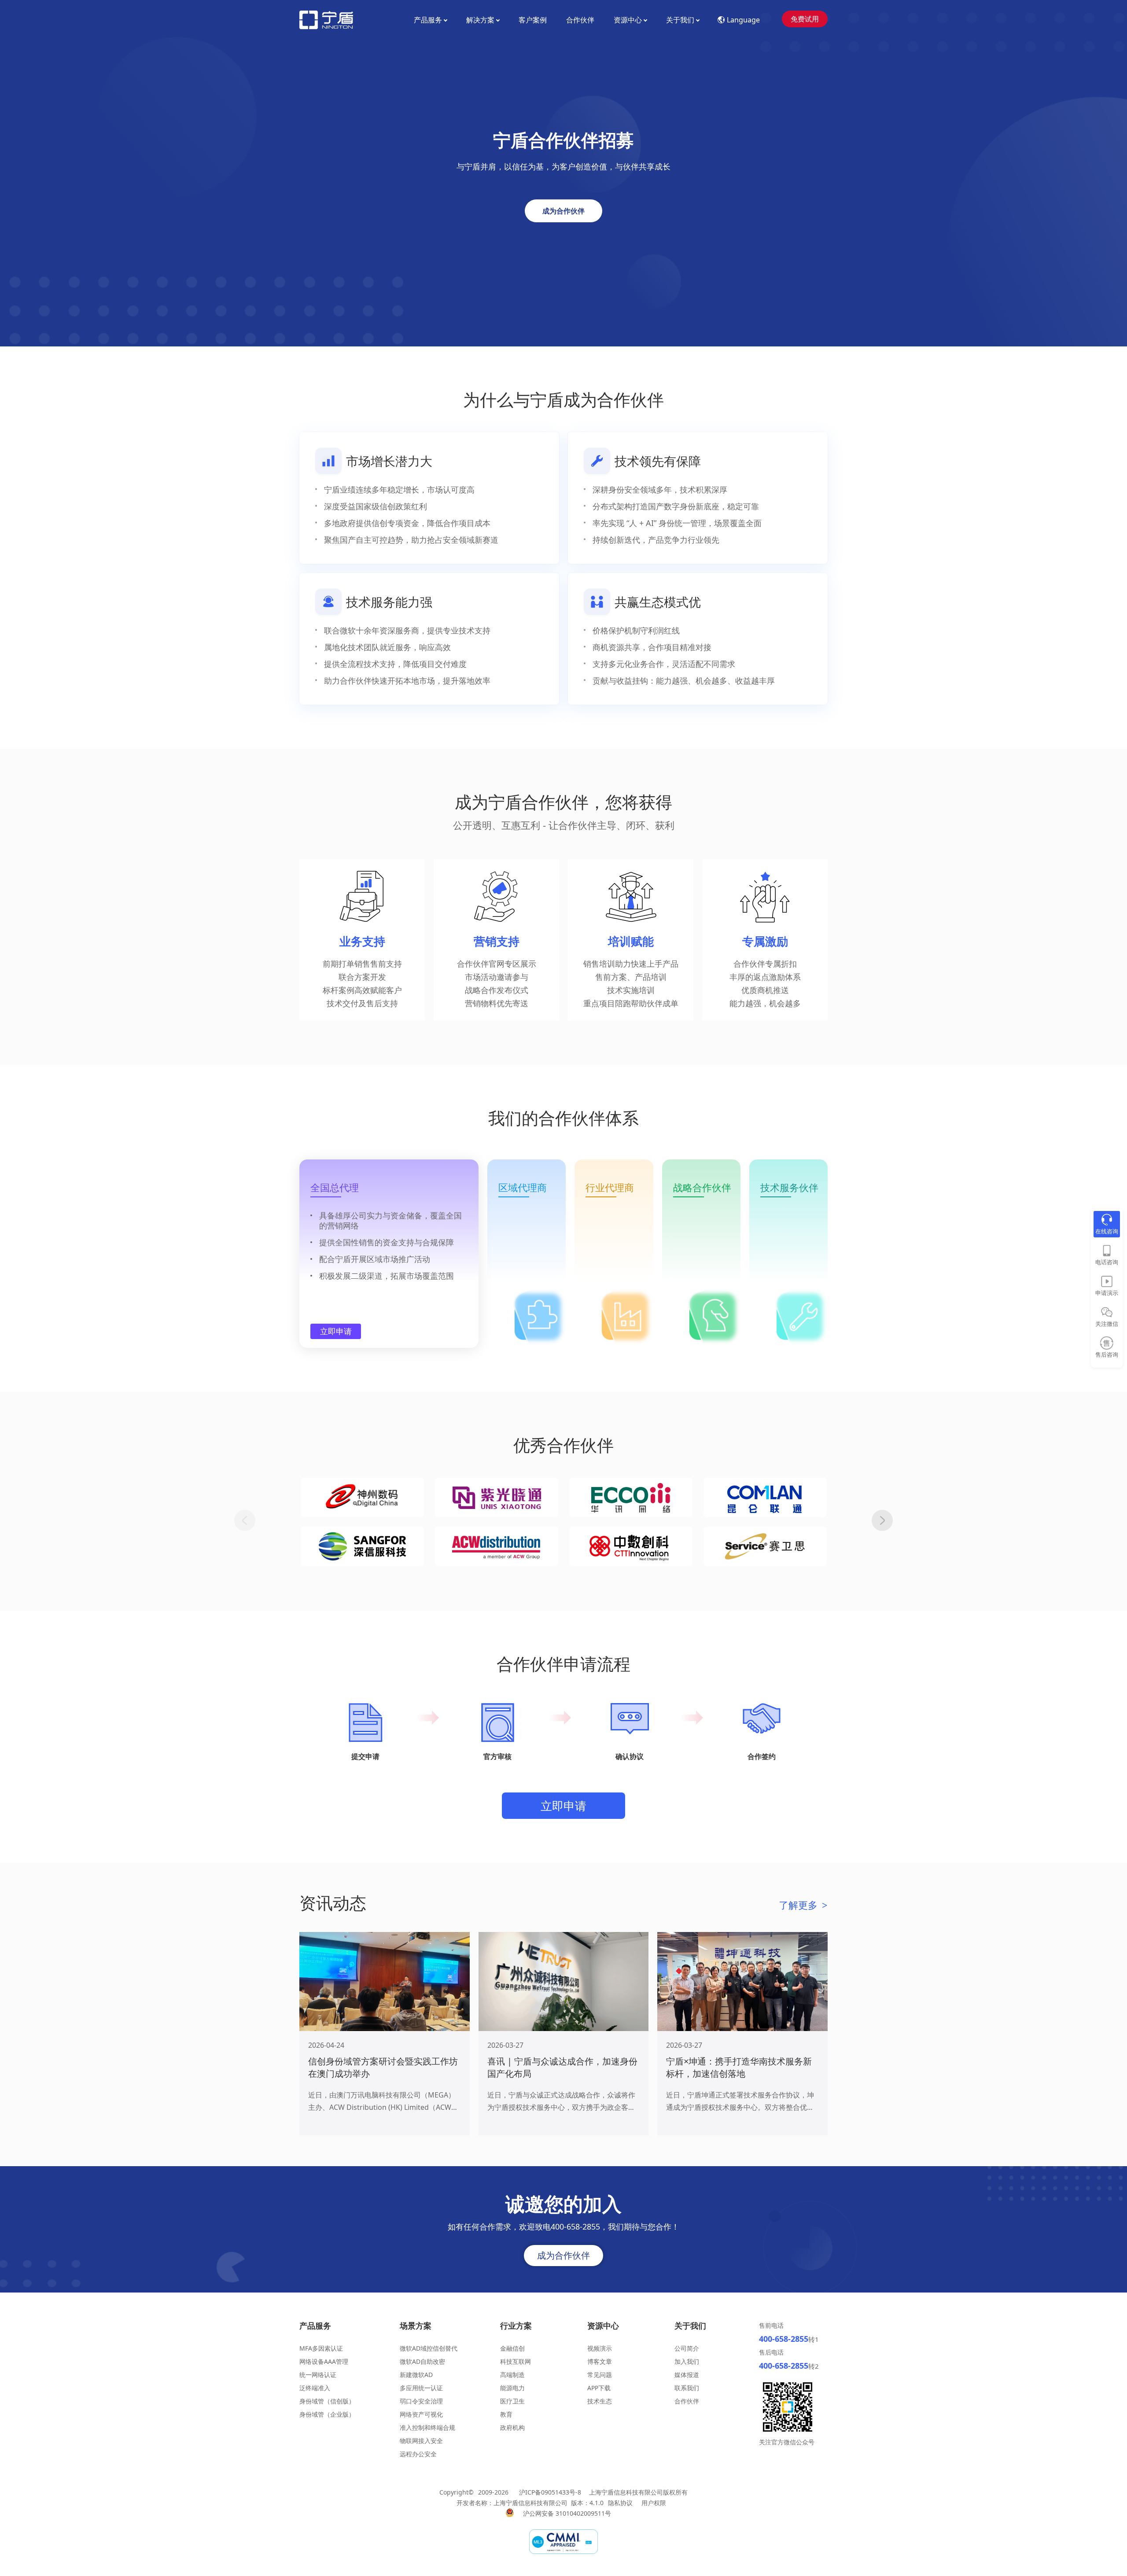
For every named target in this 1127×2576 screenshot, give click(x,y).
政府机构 (512, 2427)
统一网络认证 (318, 2375)
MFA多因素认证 (321, 2348)
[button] (882, 1520)
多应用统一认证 (421, 2388)
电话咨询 (1107, 1262)
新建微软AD (416, 2375)
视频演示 (600, 2348)
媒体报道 (687, 2375)
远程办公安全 (418, 2454)
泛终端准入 (315, 2388)
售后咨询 (1107, 1354)
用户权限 (654, 2503)
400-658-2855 (784, 2339)
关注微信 (1107, 1324)
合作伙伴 (580, 20)
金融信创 (512, 2348)
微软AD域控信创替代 (429, 2348)
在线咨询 (1107, 1231)
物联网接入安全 (421, 2441)
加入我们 (687, 2361)
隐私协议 (620, 2503)
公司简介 (687, 2348)
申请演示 (1107, 1293)
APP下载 (599, 2388)
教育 (506, 2414)
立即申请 (336, 1331)
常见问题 (600, 2375)
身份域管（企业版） (327, 2414)
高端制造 (512, 2375)
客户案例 (533, 20)
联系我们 (687, 2388)
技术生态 (600, 2401)
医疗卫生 (512, 2401)
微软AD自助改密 (422, 2361)
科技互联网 (516, 2361)
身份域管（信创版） (327, 2401)
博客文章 (600, 2361)
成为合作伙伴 (563, 211)
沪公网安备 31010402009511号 (568, 2513)
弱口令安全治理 (421, 2401)
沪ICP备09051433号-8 (550, 2492)
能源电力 (512, 2388)
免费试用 (805, 19)
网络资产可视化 (421, 2414)
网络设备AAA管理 (324, 2361)
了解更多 (803, 1905)
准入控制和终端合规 (427, 2427)
